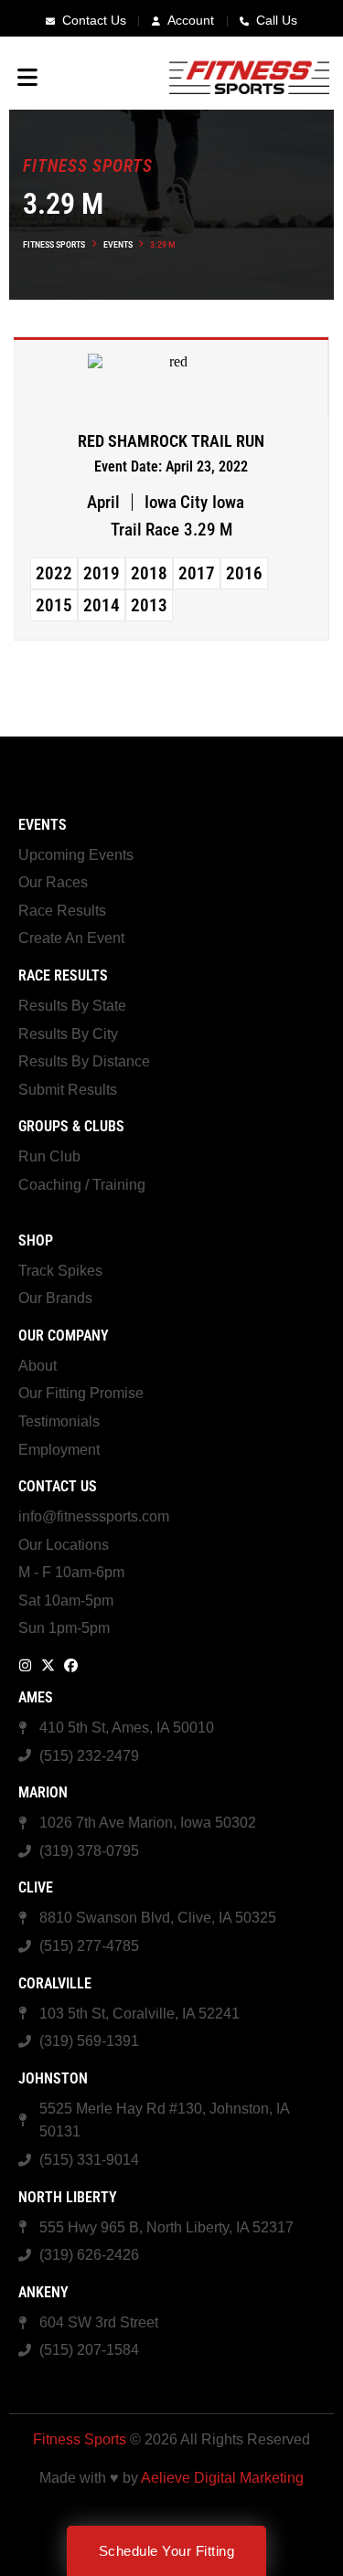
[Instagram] (25, 1665)
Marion (43, 1792)
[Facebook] (71, 1665)
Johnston (53, 2078)
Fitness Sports (54, 244)
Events (118, 244)
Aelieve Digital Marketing (222, 2478)
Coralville (55, 1983)
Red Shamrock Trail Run (171, 441)
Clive (36, 1887)
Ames (36, 1697)
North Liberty (68, 2197)
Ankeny (43, 2292)
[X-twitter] (48, 1665)
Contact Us (58, 1486)
